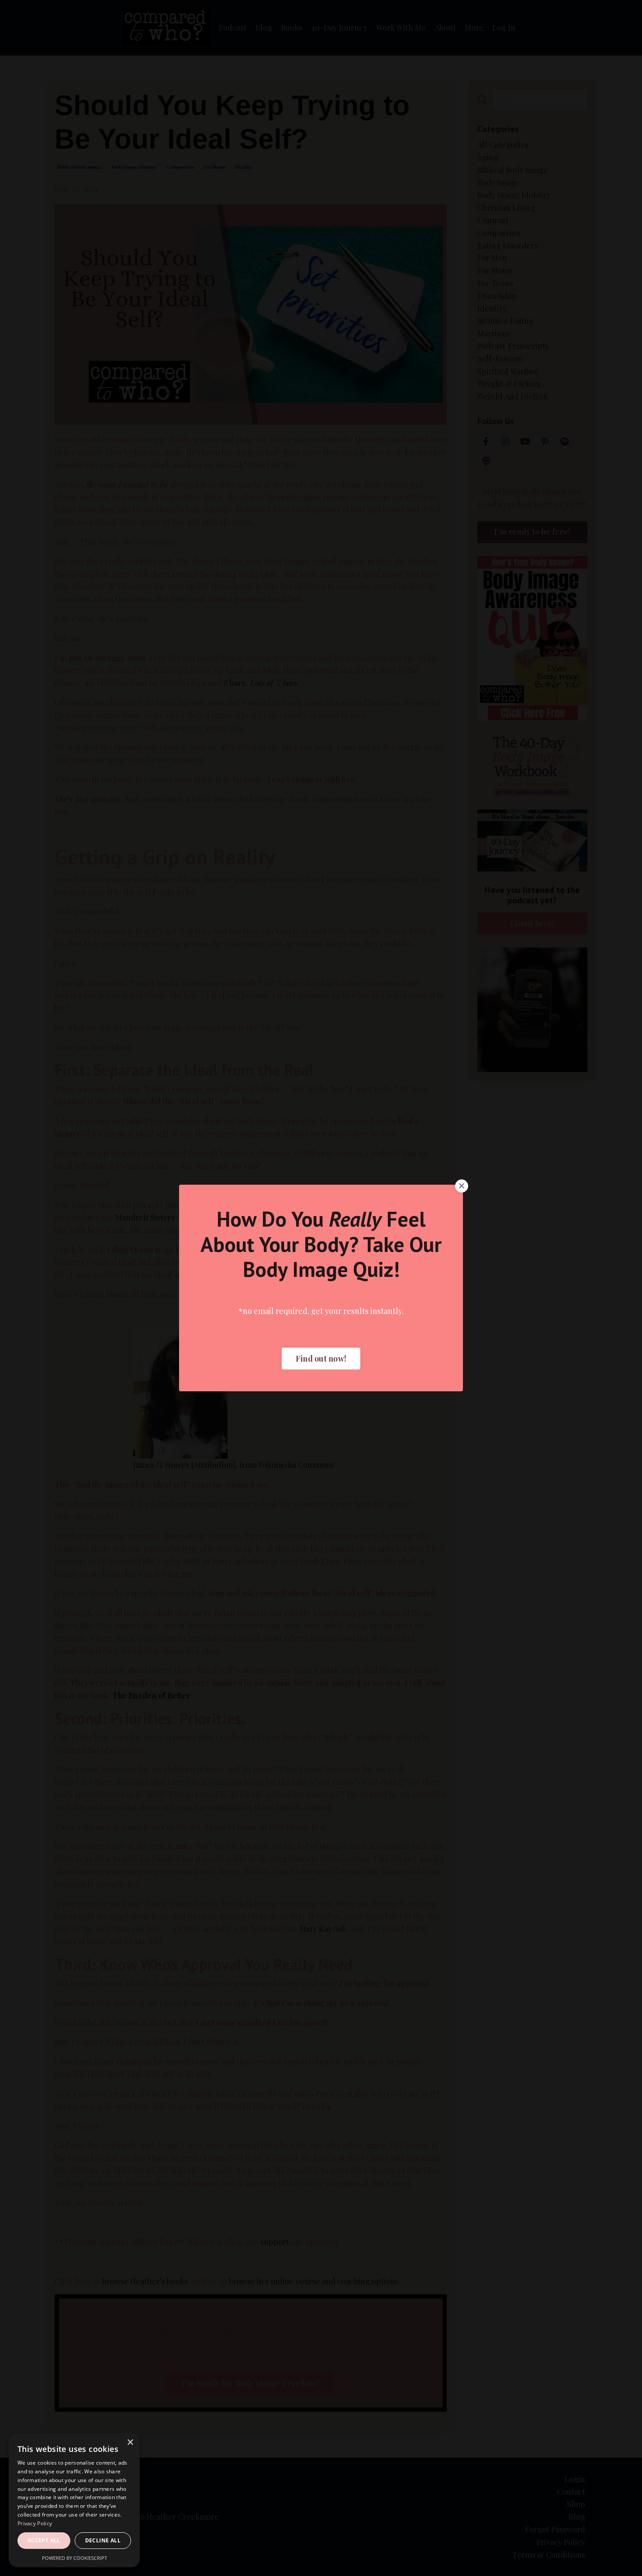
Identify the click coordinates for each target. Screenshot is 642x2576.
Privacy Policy (35, 2523)
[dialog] (74, 2500)
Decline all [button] (103, 2540)
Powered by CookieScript (74, 2558)
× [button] (130, 2443)
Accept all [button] (44, 2540)
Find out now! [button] (321, 1359)
